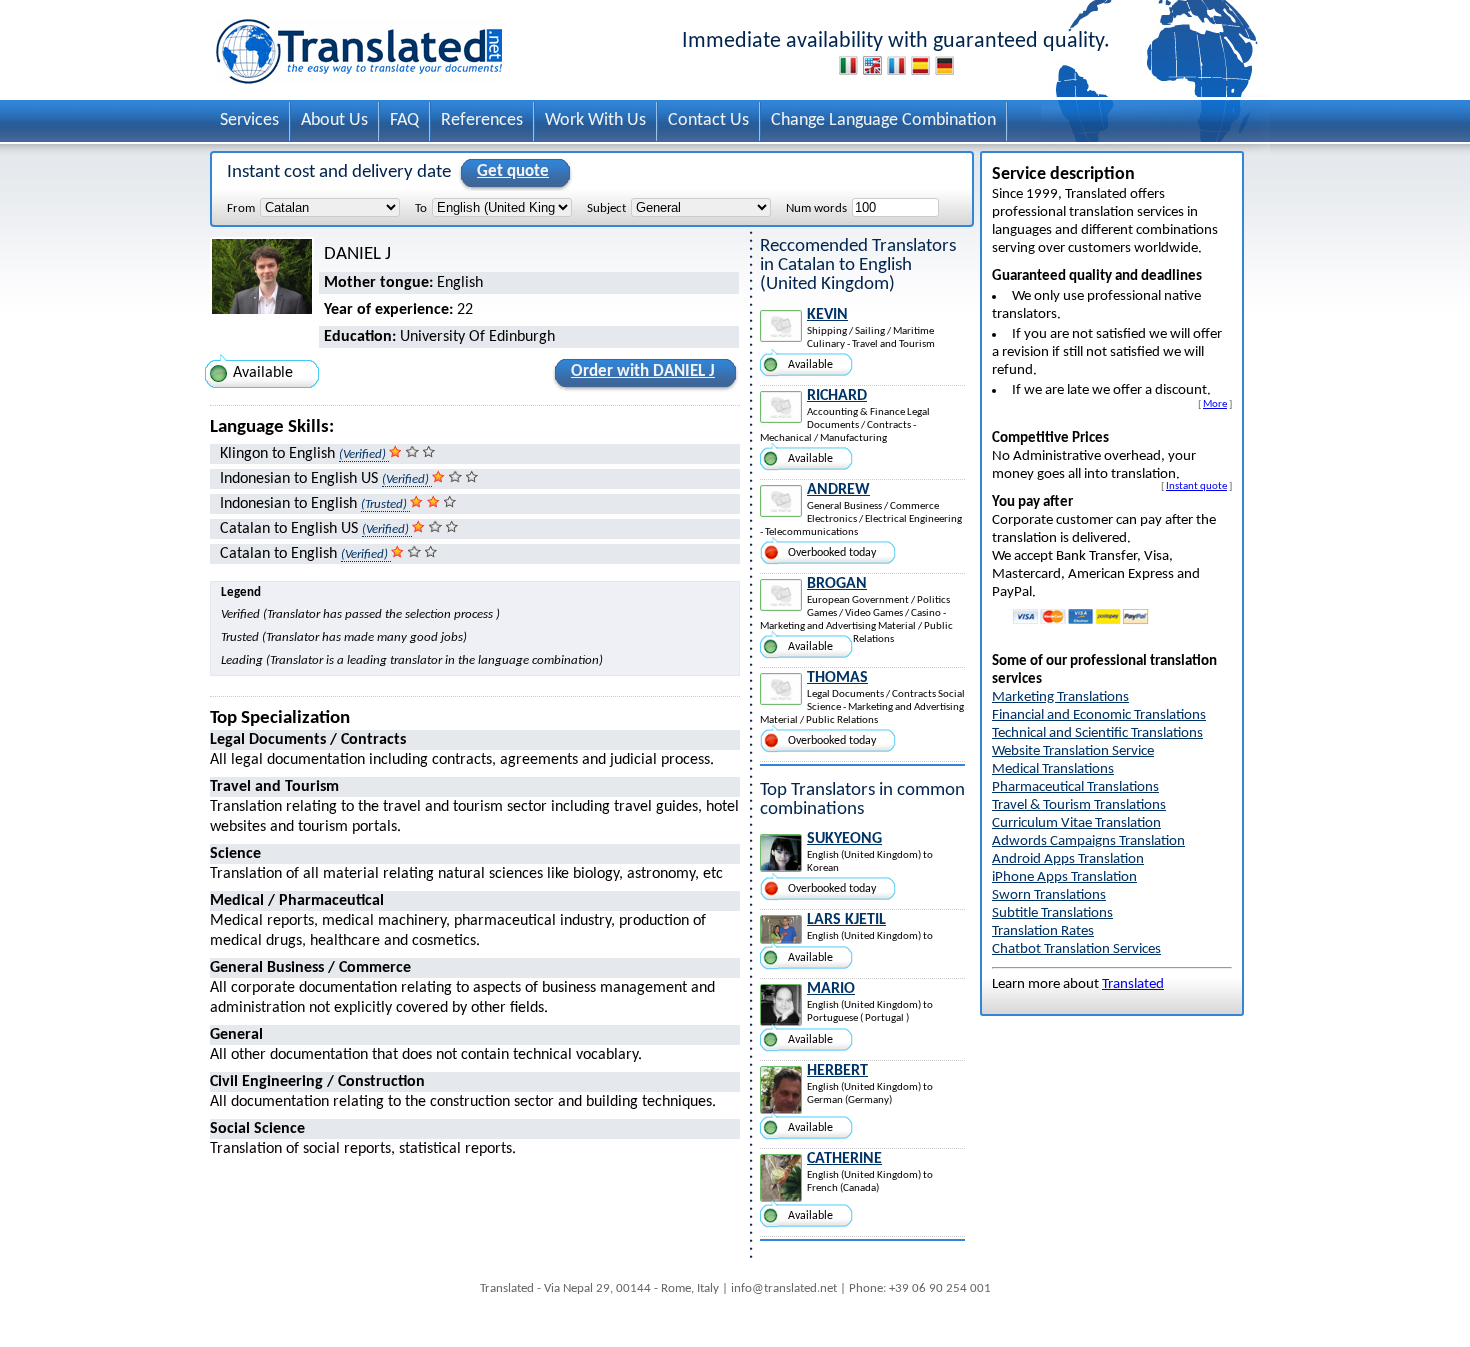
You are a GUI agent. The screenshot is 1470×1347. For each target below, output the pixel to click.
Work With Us (595, 120)
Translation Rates (1043, 931)
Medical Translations (1053, 769)
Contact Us (708, 120)
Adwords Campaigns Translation (1088, 841)
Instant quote (1196, 486)
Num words (816, 208)
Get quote (513, 171)
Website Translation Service (1073, 751)
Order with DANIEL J (643, 371)
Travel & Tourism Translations (1079, 805)
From (241, 208)
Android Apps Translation (1068, 859)
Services (249, 120)
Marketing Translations (1060, 697)
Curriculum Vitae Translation (1076, 823)
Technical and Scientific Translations (1097, 733)
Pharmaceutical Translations (1075, 787)
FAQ (404, 120)
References (482, 120)
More (1215, 404)
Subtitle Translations (1052, 913)
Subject (606, 208)
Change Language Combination (883, 120)
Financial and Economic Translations (1099, 715)
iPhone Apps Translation (1064, 877)
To (421, 208)
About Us (334, 120)
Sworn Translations (1049, 895)
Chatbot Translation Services (1076, 949)
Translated (1133, 984)
